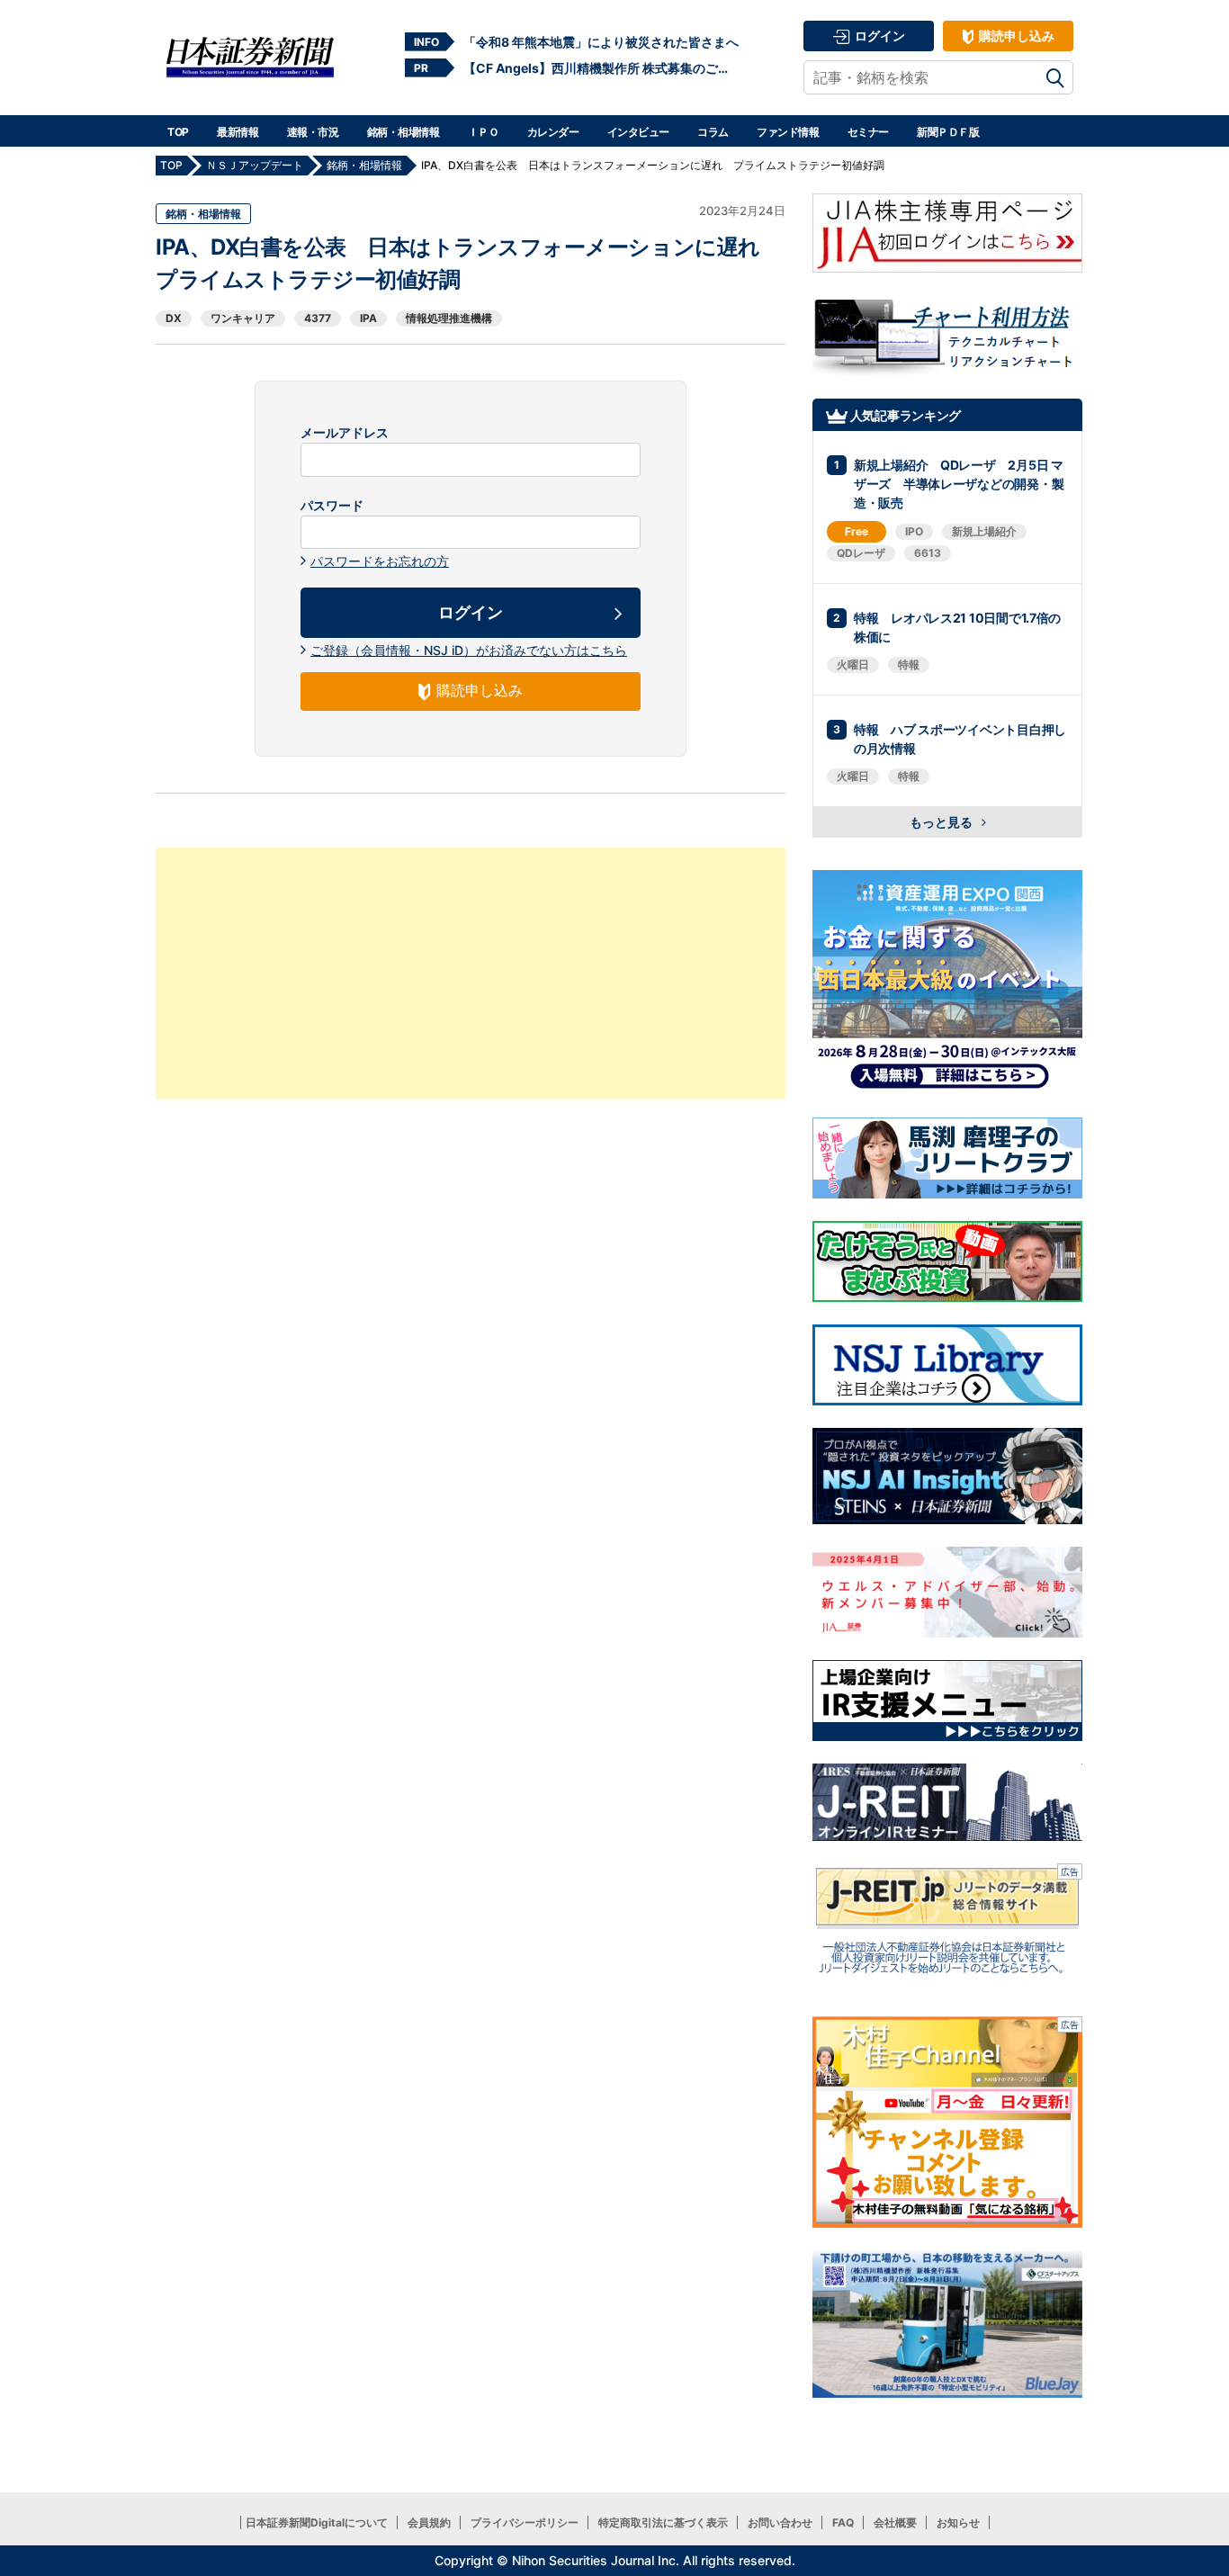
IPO (914, 531)
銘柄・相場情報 (404, 132)
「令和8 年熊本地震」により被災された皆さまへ (601, 42)
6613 (928, 553)
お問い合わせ (780, 2522)
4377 (318, 318)
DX (174, 318)
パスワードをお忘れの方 (380, 561)
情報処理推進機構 (449, 318)
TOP (178, 132)
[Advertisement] (471, 974)
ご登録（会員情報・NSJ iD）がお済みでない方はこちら (469, 650)
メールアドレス (345, 433)
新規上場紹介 (984, 531)
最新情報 (238, 132)
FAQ (843, 2522)
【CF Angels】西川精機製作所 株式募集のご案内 (601, 68)
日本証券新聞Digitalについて (317, 2522)
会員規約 (429, 2522)
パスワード (332, 506)
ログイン (879, 36)
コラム (713, 132)
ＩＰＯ (484, 132)
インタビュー (638, 132)
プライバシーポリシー (525, 2522)
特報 (909, 664)
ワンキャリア (243, 318)
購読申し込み (1015, 36)
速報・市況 (313, 132)
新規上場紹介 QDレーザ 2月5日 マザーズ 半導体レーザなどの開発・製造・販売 (959, 484)
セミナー (868, 132)
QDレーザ (861, 553)
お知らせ (958, 2522)
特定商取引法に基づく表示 (663, 2522)
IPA (368, 318)
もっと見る (942, 822)
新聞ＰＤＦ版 (948, 132)
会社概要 (895, 2522)
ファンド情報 (788, 132)
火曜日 (853, 664)
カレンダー (553, 132)
